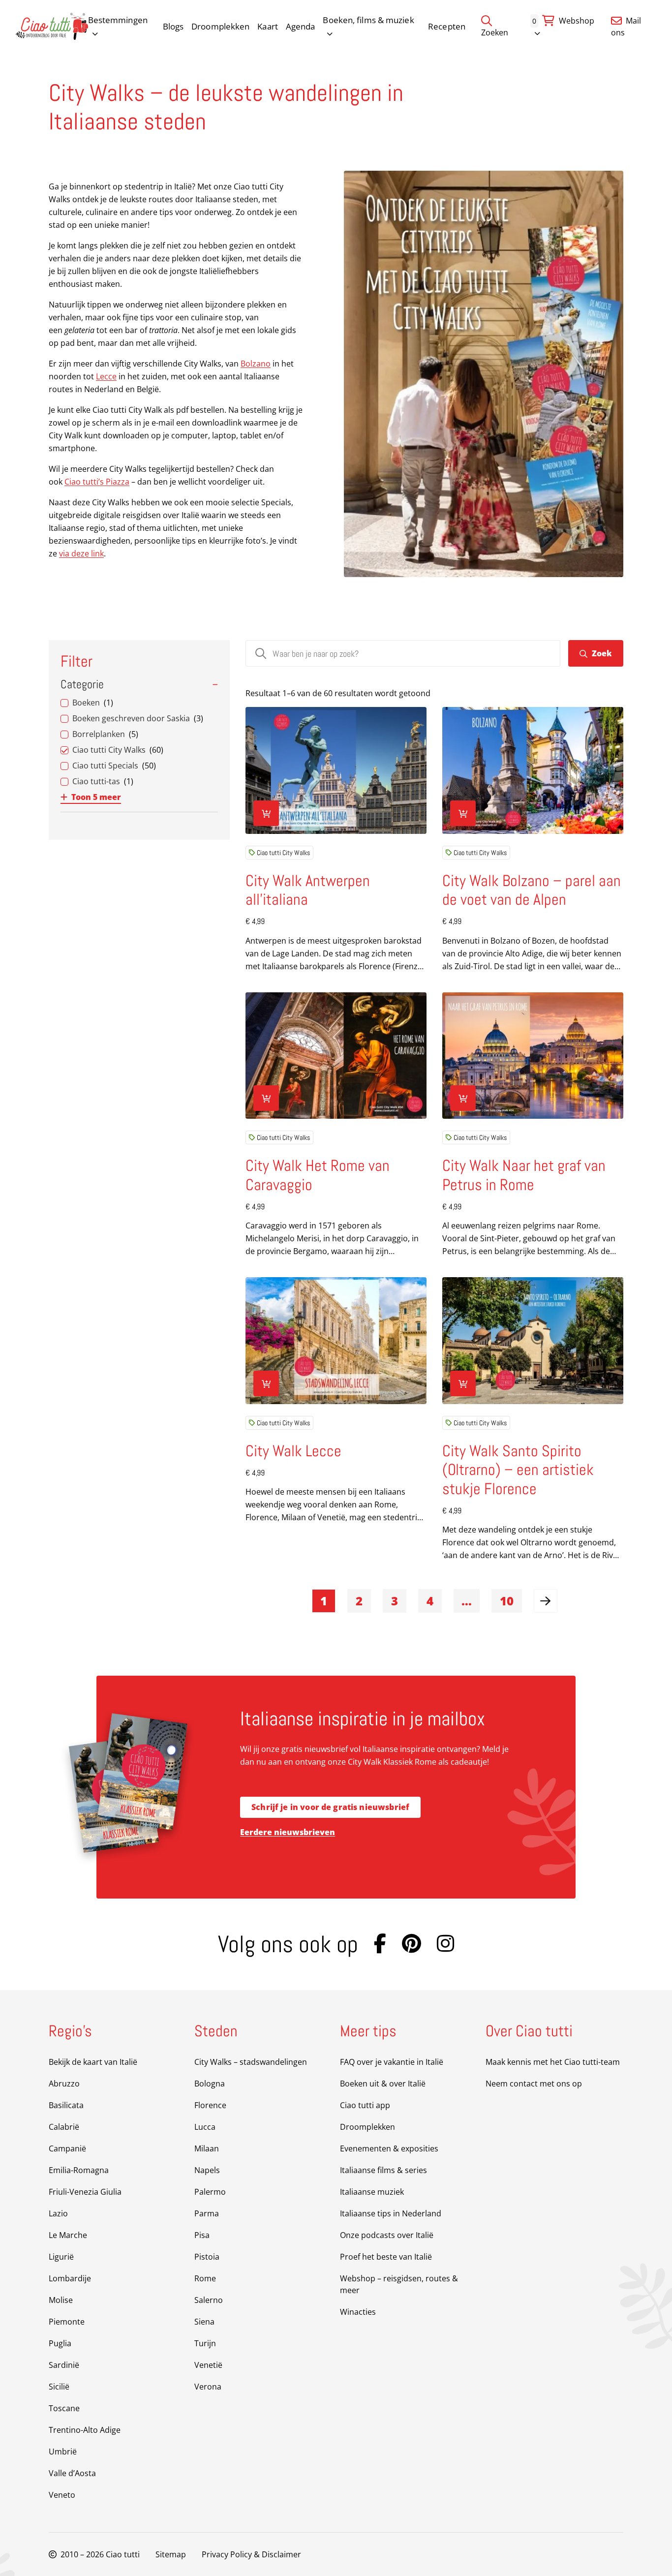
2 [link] (359, 1601)
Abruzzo (64, 2084)
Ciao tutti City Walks (283, 853)
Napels (207, 2170)
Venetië (208, 2365)
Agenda (301, 26)
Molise (61, 2300)
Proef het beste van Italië (386, 2257)
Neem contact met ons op (534, 2084)
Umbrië (63, 2452)
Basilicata (66, 2105)
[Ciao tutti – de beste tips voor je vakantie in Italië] (52, 26)
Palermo (210, 2192)
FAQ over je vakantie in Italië (392, 2062)
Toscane (64, 2408)
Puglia (60, 2343)
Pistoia (207, 2257)
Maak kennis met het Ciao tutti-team (553, 2062)
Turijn (205, 2343)
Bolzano (256, 364)
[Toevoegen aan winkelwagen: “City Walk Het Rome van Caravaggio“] (266, 1098)
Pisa (202, 2235)
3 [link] (395, 1601)
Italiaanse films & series (383, 2170)
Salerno (209, 2300)
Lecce (106, 376)
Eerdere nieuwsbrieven (288, 1832)
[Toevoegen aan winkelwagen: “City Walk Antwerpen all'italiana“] (266, 813)
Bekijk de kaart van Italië (93, 2062)
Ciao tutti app (365, 2105)
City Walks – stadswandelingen (251, 2062)
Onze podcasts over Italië (387, 2235)
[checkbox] (139, 703)
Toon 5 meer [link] (96, 797)
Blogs (173, 26)
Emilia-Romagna (79, 2170)
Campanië (67, 2148)
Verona (208, 2387)
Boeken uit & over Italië (383, 2084)
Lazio (58, 2213)
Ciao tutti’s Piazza (97, 482)
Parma (207, 2213)
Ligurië (61, 2257)
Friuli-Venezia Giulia (85, 2192)
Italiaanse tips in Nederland (391, 2213)
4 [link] (430, 1601)
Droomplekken (220, 26)
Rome (205, 2278)
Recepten (447, 26)
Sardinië (64, 2365)
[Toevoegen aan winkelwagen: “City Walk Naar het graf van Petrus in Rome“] (463, 1098)
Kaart (268, 26)
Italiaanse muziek (372, 2192)
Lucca (205, 2127)
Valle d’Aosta (72, 2473)
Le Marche (68, 2235)
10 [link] (507, 1601)
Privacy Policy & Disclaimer (251, 2554)
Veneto (62, 2495)
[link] (546, 1601)
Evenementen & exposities (389, 2148)
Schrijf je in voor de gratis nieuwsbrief (330, 1807)
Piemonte (67, 2322)
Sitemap (171, 2554)
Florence (210, 2105)
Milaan (207, 2148)
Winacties (358, 2312)
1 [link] (324, 1601)
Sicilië (59, 2387)
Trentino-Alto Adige (85, 2430)
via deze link (81, 553)
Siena (204, 2322)
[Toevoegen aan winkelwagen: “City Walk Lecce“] (266, 1383)
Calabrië (64, 2127)
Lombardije (70, 2278)
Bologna (210, 2084)
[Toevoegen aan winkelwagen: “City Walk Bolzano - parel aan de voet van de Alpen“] (463, 813)
